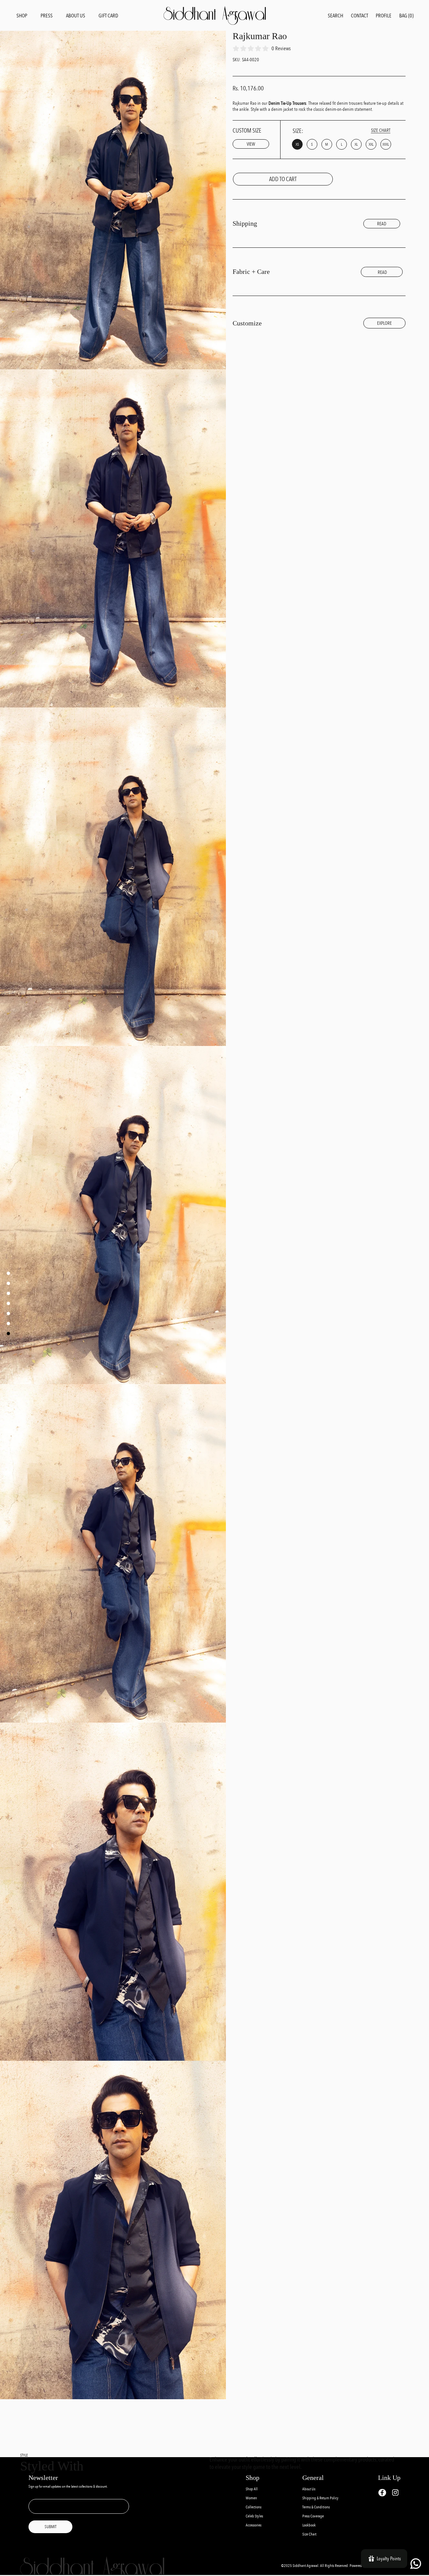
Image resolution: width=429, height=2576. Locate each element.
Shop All (252, 2489)
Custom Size (247, 137)
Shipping (245, 223)
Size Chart (309, 2534)
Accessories (254, 2525)
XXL (371, 144)
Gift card (108, 16)
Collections (254, 2507)
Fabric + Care (251, 272)
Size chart (381, 130)
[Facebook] (382, 2493)
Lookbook (309, 2525)
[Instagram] (395, 2492)
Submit (50, 2527)
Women (251, 2498)
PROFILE (384, 16)
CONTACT (359, 16)
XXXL (386, 144)
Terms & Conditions (316, 2507)
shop (22, 16)
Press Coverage (313, 2516)
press (47, 16)
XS (297, 144)
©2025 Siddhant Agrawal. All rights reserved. (315, 2566)
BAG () (406, 16)
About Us (309, 2489)
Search (335, 16)
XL (356, 144)
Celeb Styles (254, 2516)
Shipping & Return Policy (320, 2498)
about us (76, 16)
